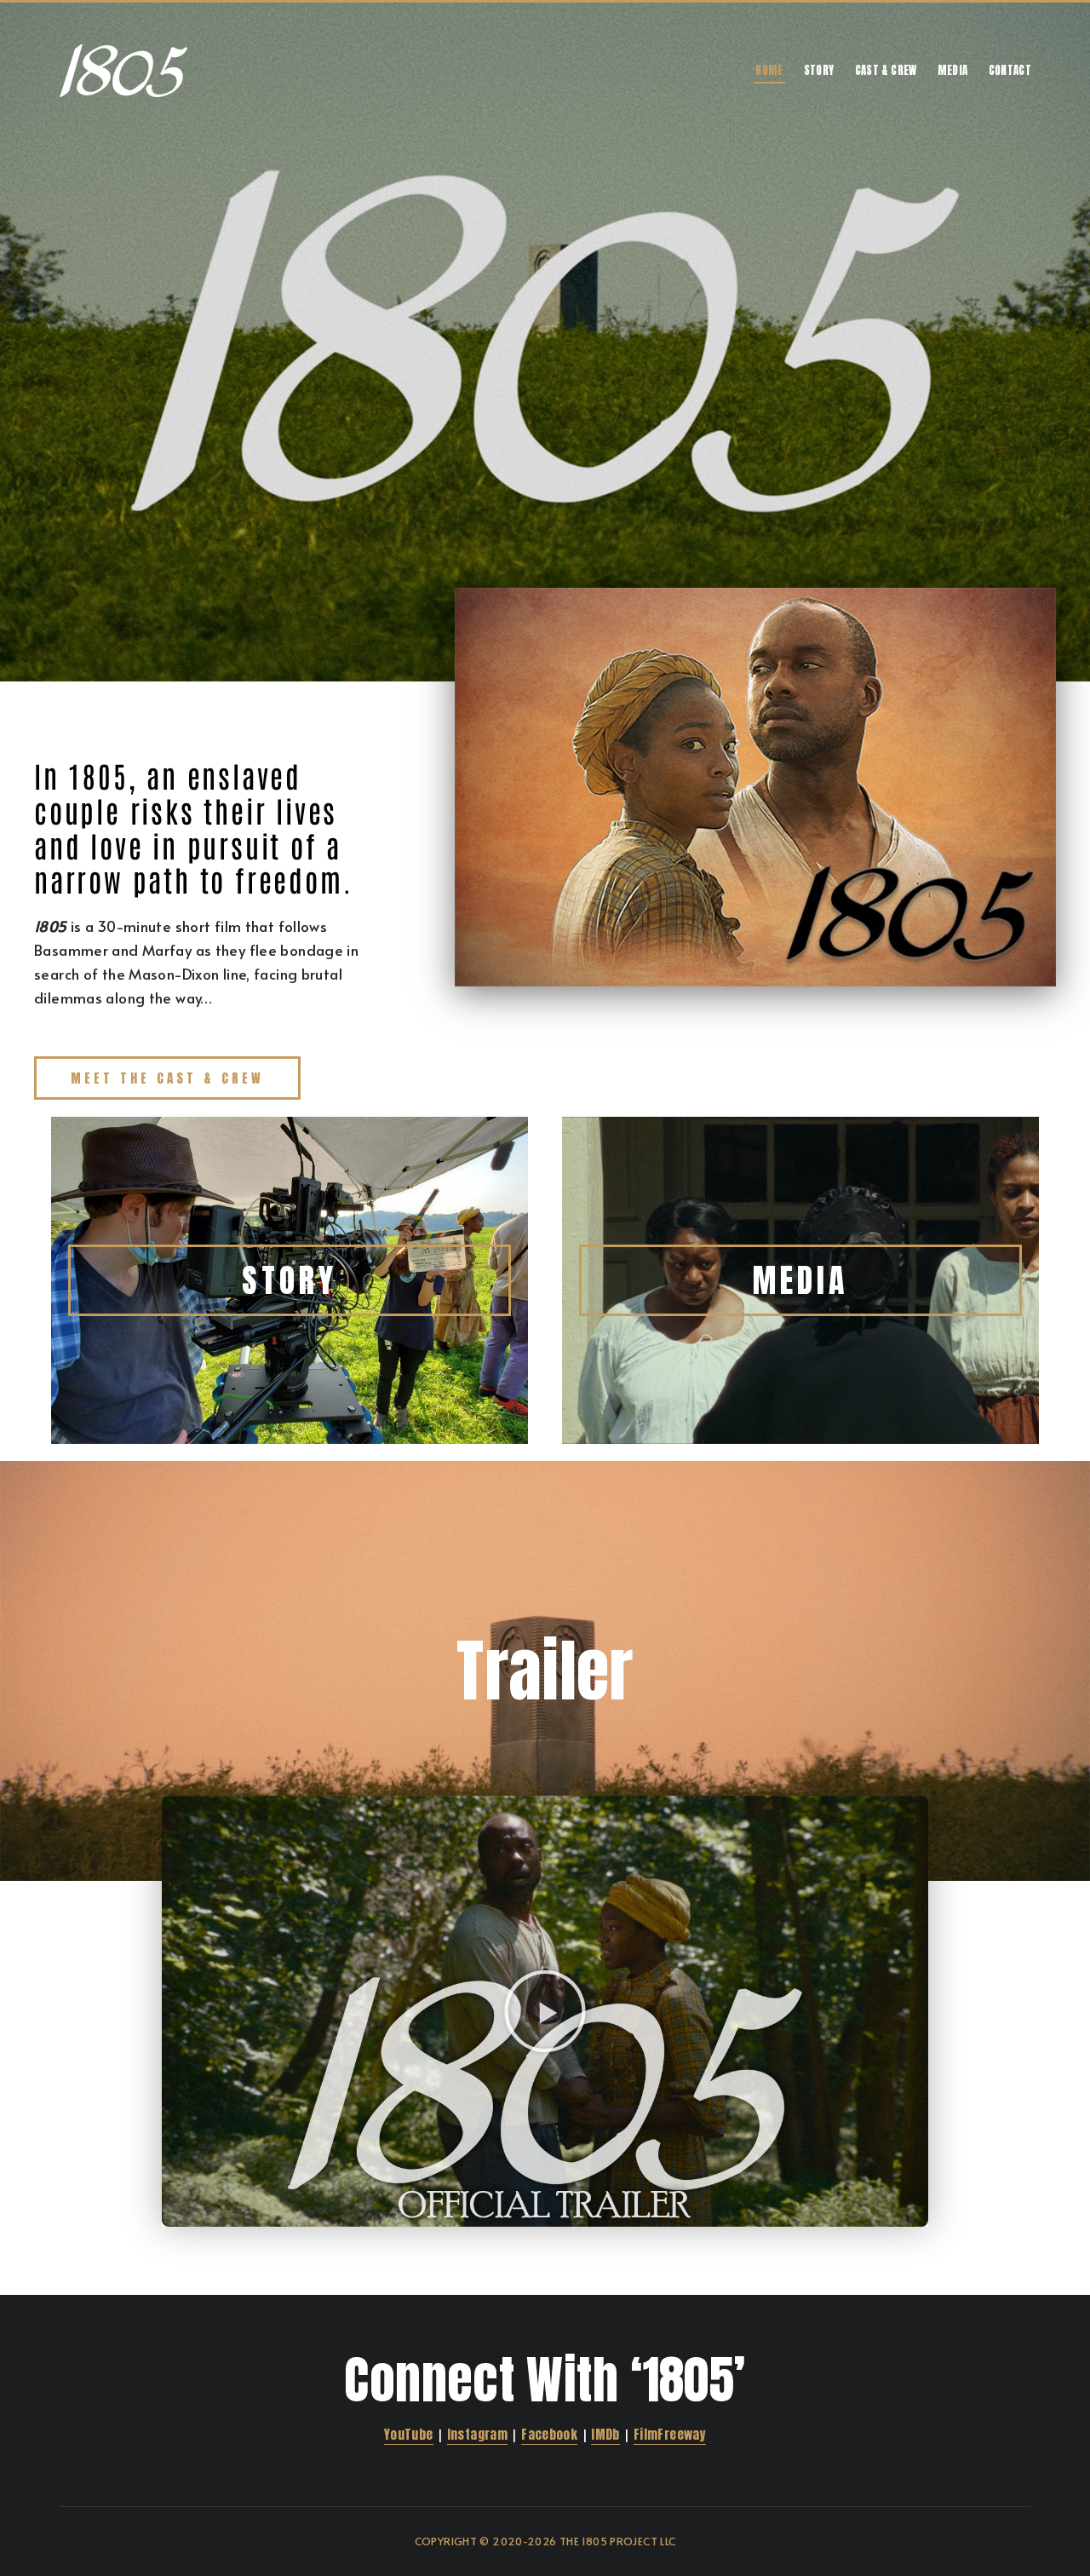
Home (769, 70)
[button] (545, 2011)
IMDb (605, 2434)
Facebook (549, 2434)
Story (819, 70)
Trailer (545, 1670)
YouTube (409, 2434)
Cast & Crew (886, 70)
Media (953, 70)
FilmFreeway (670, 2434)
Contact (1010, 70)
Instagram (477, 2434)
